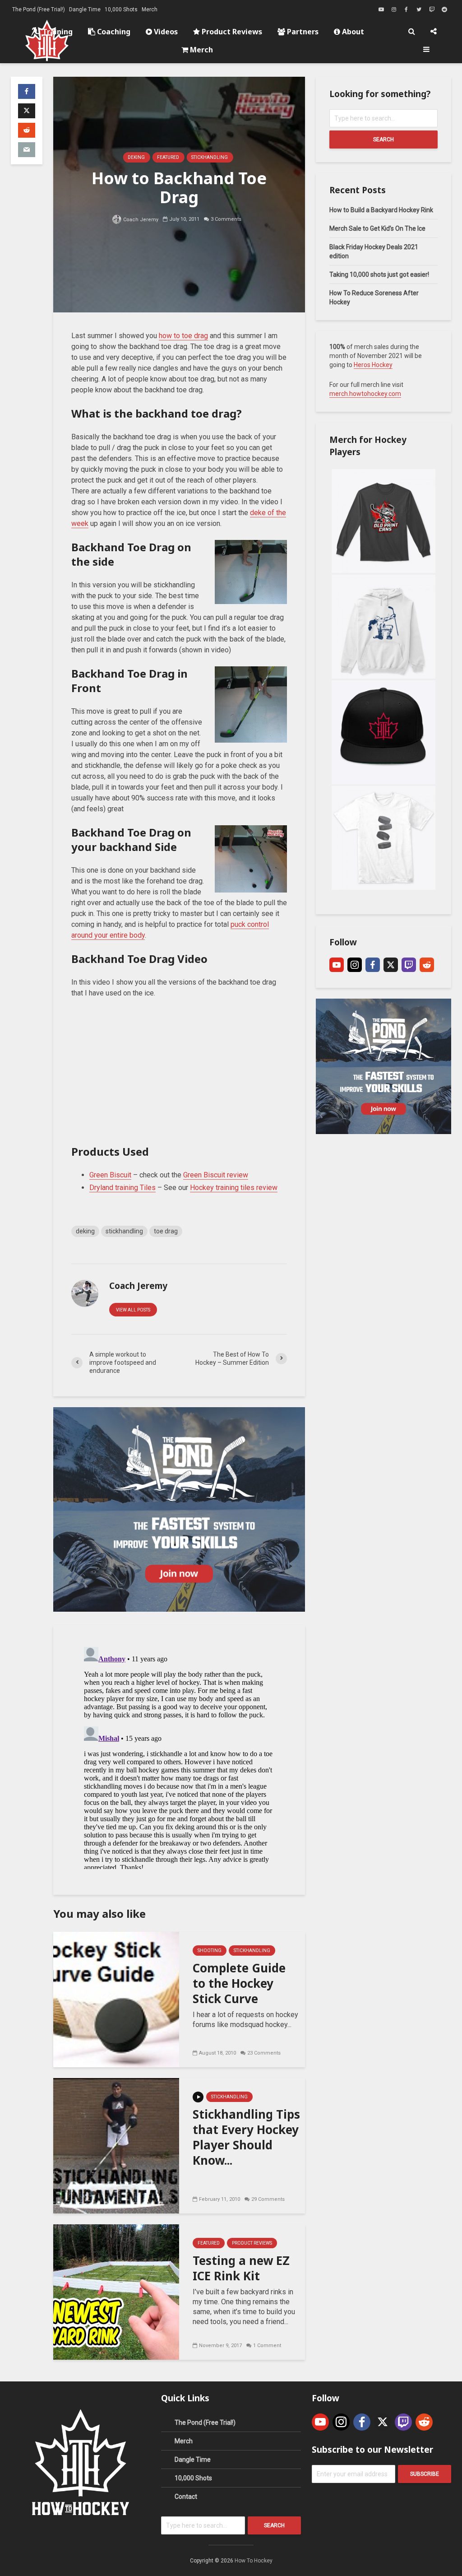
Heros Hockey (373, 365)
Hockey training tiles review (234, 1188)
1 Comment (267, 2346)
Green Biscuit (110, 1175)
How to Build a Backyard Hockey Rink (381, 210)
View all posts (133, 1310)
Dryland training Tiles (122, 1188)
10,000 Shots (121, 9)
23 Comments (264, 2053)
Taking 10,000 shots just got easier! (379, 274)
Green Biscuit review (216, 1175)
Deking (136, 157)
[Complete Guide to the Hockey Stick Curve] (116, 1999)
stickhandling (124, 1231)
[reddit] (427, 965)
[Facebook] (373, 965)
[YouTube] (337, 965)
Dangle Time (85, 9)
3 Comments (226, 219)
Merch (150, 9)
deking (85, 1231)
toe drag (166, 1231)
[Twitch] (409, 965)
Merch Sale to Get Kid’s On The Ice (377, 228)
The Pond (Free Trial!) (39, 9)
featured (168, 157)
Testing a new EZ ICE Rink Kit (241, 2268)
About (352, 32)
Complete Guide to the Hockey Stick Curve (239, 1983)
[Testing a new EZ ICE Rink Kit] (116, 2291)
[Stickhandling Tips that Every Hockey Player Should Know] (116, 2145)
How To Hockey (254, 2561)
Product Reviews (231, 32)
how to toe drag (183, 336)
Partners (302, 32)
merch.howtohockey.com (365, 394)
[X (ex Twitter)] (391, 965)
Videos (165, 32)
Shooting (210, 1951)
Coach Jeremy (140, 220)
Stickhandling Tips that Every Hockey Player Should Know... (246, 2137)
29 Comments (268, 2199)
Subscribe (425, 2474)
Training (57, 32)
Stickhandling (210, 157)
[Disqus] (179, 1756)
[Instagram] (355, 965)
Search (383, 139)
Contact (186, 2497)
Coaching (113, 32)
